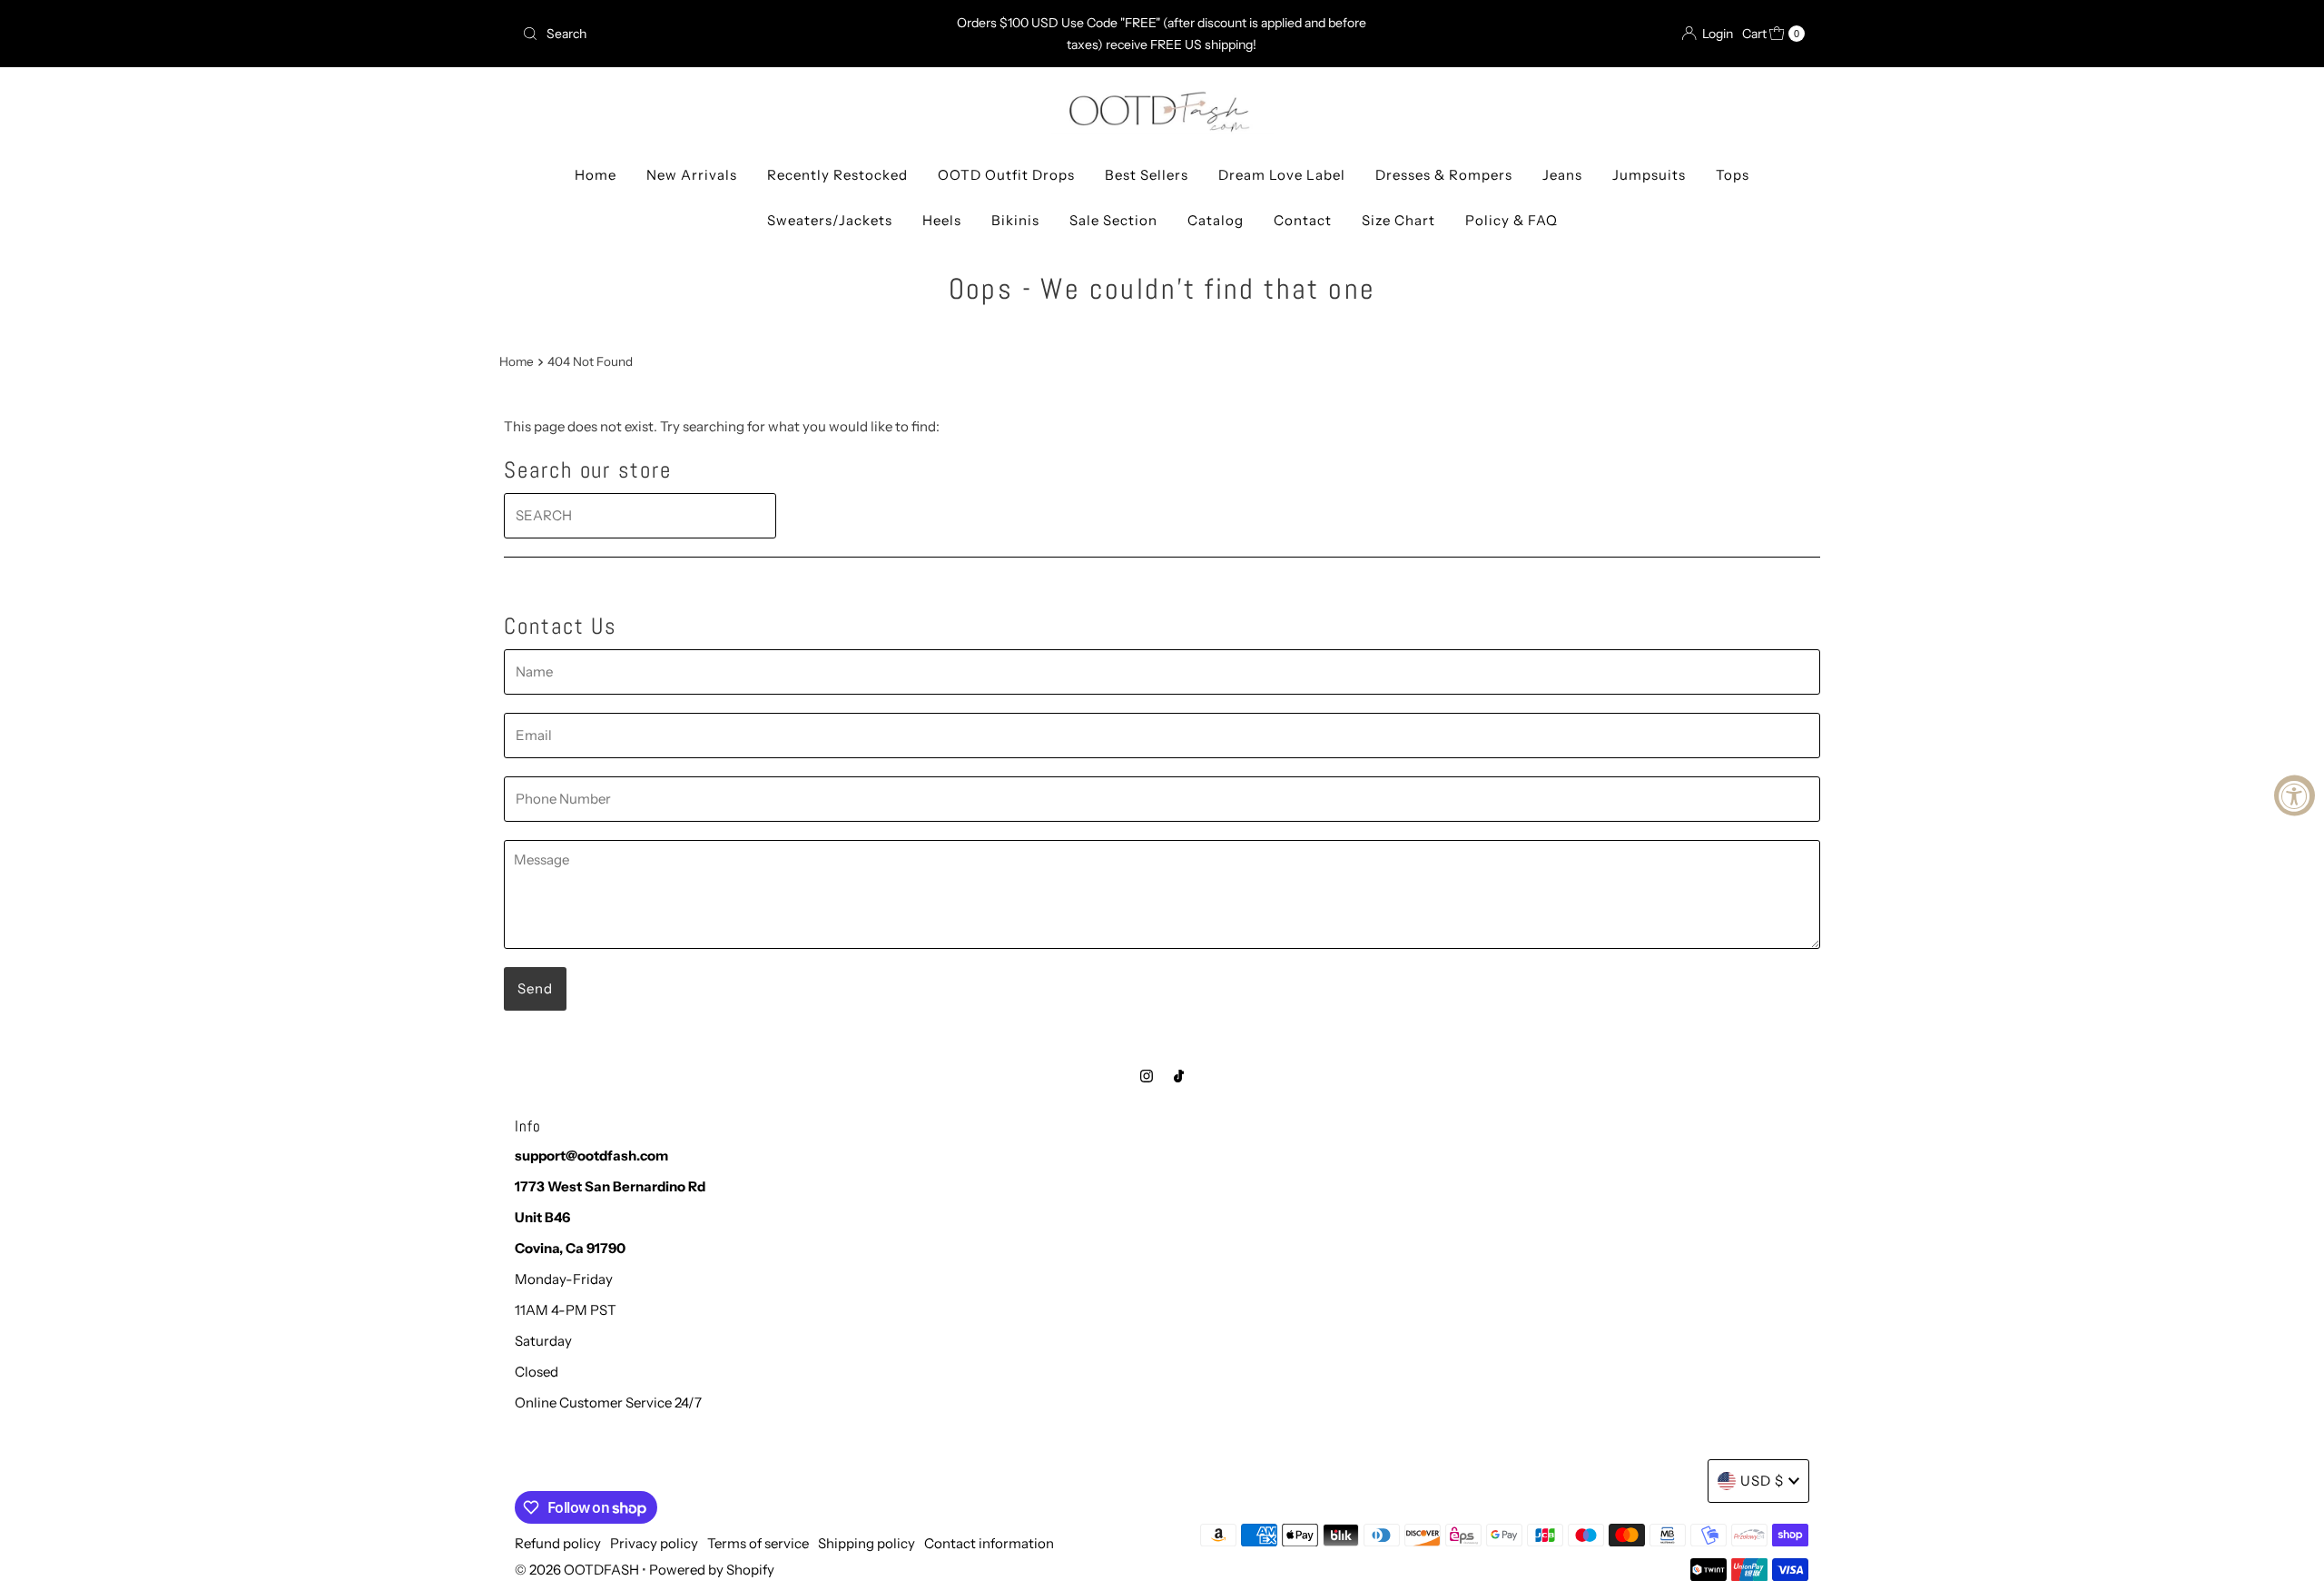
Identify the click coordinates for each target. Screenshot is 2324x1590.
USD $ (1762, 1481)
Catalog (1216, 220)
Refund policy (558, 1543)
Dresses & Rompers (1444, 175)
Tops (1733, 175)
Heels (942, 220)
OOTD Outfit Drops (1006, 175)
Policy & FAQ (1512, 220)
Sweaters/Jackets (830, 220)
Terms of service (758, 1543)
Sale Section (1113, 220)
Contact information (989, 1543)
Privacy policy (654, 1543)
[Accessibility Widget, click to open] (2294, 795)
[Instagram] (1147, 1076)
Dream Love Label (1282, 175)
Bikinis (1015, 220)
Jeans (1562, 175)
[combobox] (726, 34)
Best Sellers (1147, 175)
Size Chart (1398, 220)
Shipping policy (867, 1543)
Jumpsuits (1649, 175)
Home (596, 175)
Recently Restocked (837, 175)
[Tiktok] (1179, 1076)
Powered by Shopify (712, 1570)
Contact (1303, 220)
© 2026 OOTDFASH (577, 1570)
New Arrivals (692, 175)
